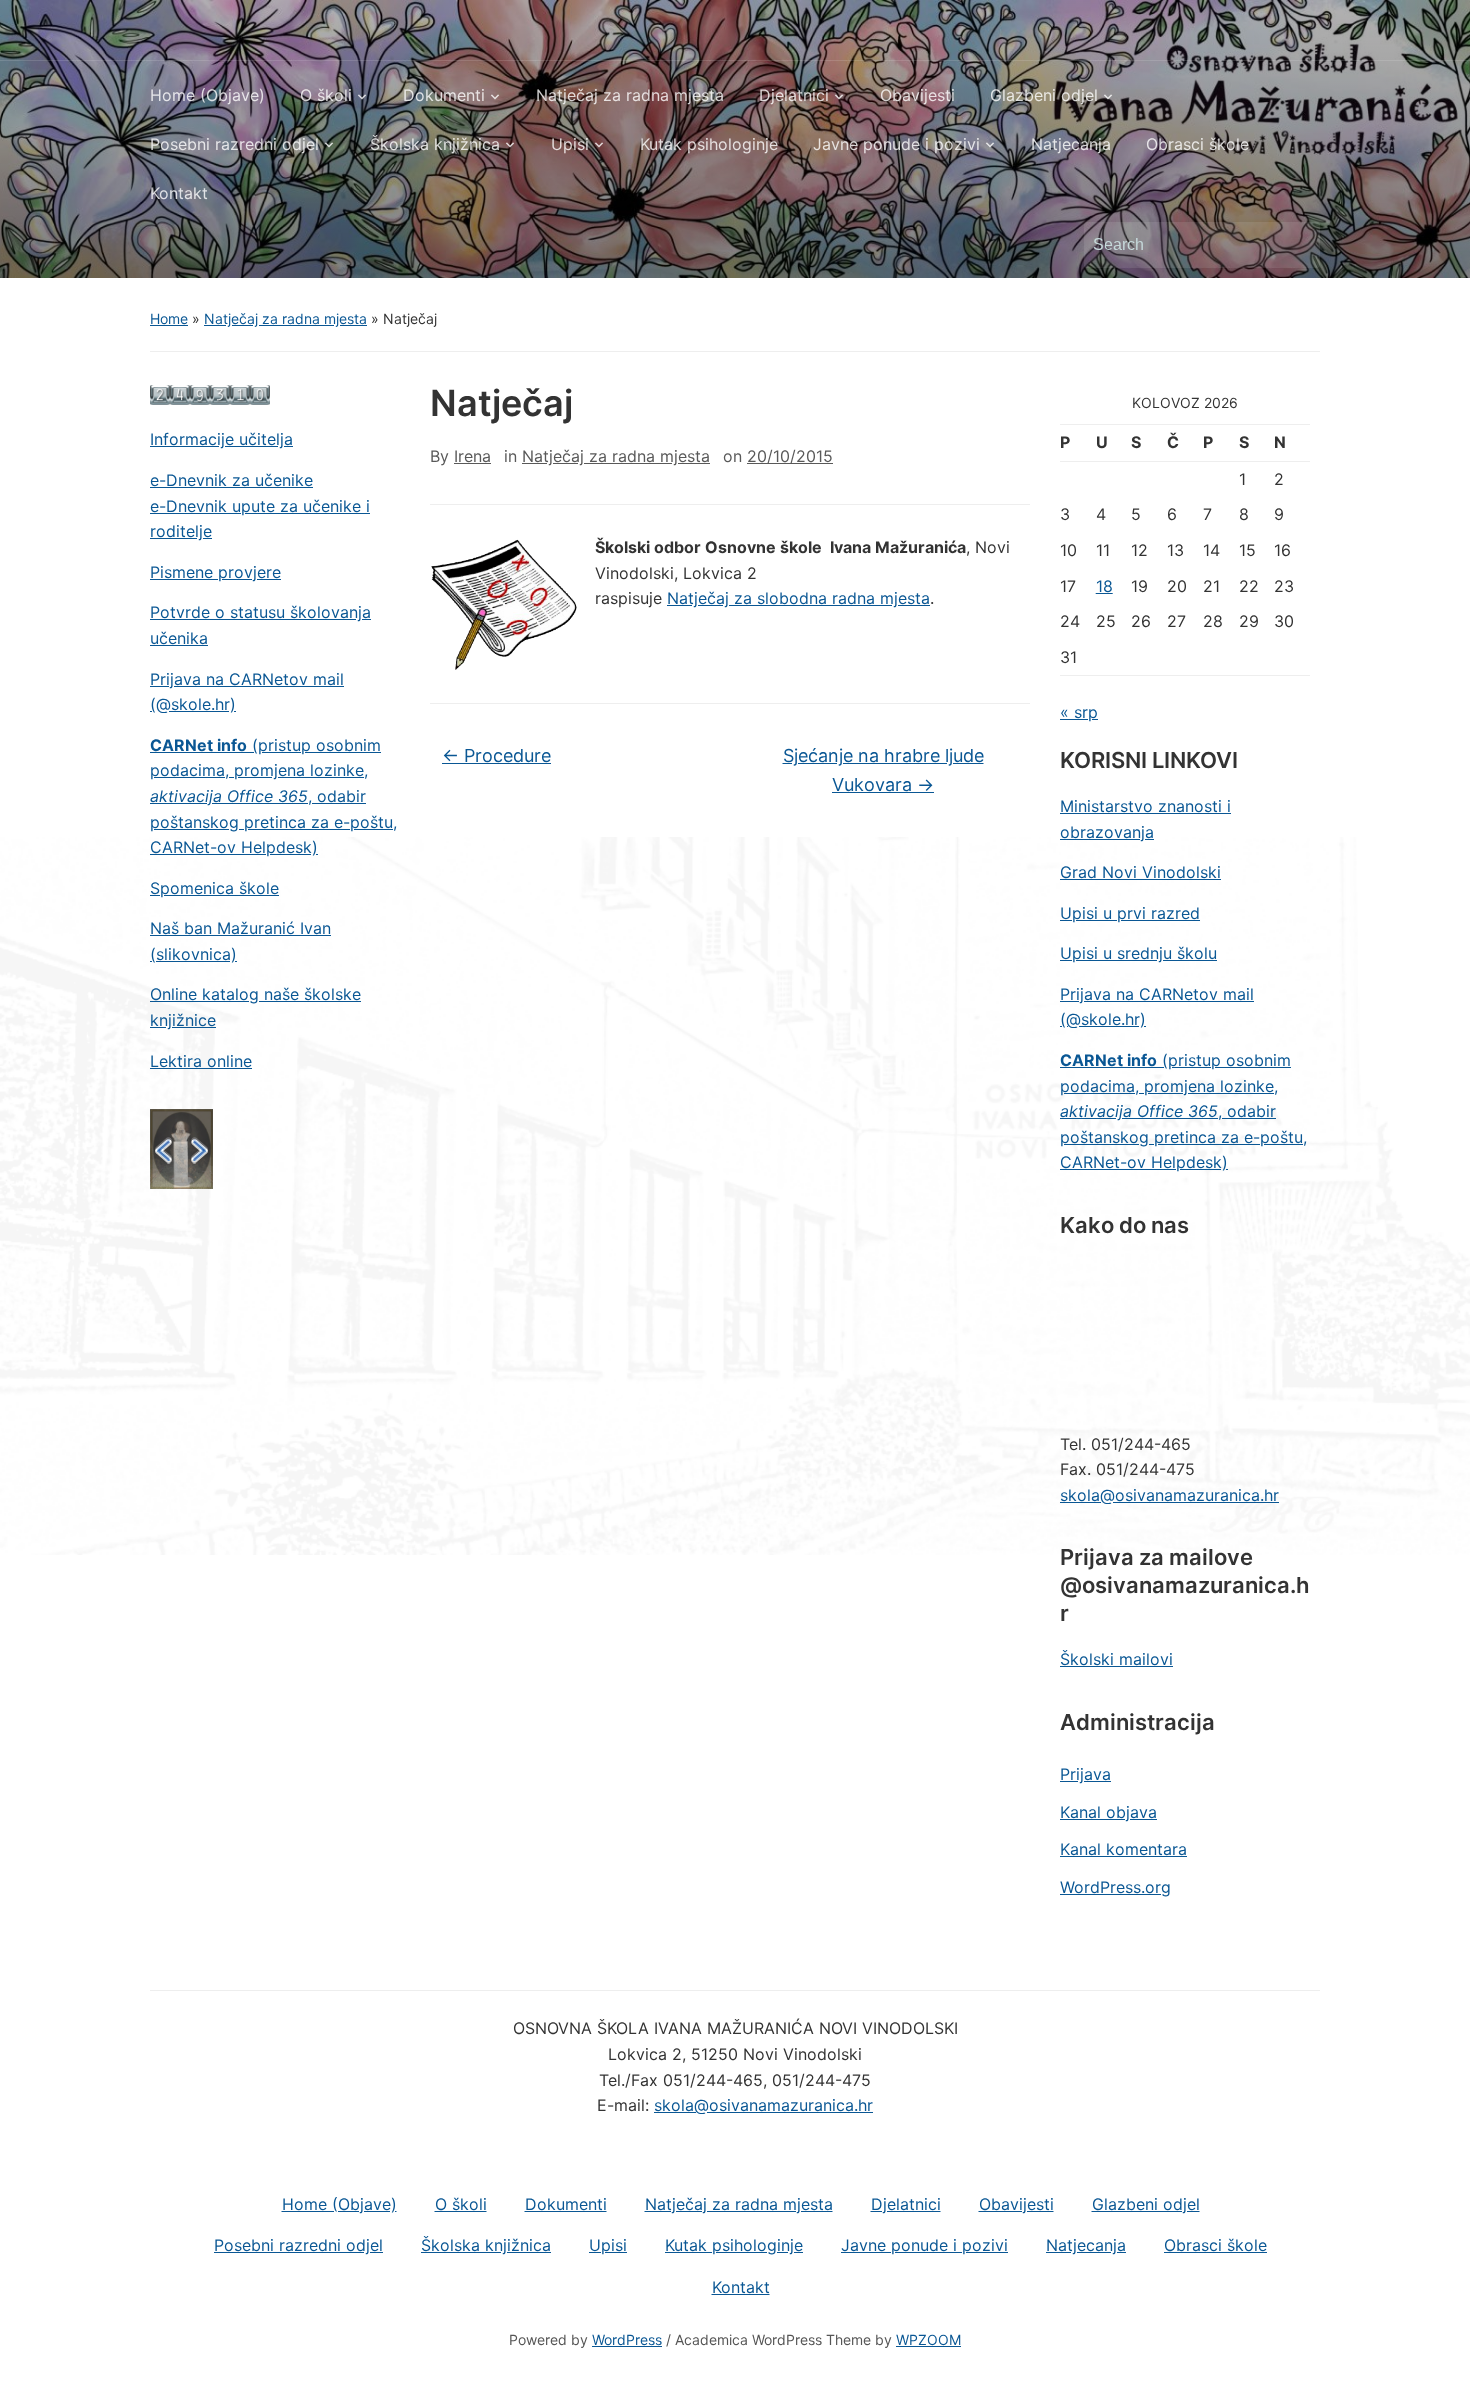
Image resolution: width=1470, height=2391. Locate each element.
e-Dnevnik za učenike (231, 480)
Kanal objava (1108, 1812)
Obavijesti (917, 95)
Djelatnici (794, 95)
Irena (472, 456)
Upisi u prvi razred (1130, 913)
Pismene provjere (215, 572)
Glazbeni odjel (1044, 95)
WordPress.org (1115, 1887)
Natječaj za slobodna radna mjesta (798, 598)
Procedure (496, 755)
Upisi (570, 144)
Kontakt (179, 193)
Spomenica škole (214, 888)
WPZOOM (928, 2339)
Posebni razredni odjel (234, 144)
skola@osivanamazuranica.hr (1169, 1495)
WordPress (627, 2339)
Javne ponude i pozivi (896, 144)
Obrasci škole (1197, 144)
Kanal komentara (1123, 1849)
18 (1104, 586)
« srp (1079, 712)
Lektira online (201, 1061)
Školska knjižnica (435, 144)
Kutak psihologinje (709, 144)
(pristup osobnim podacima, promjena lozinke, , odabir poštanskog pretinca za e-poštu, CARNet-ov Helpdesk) (273, 796)
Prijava (1085, 1774)
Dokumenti (444, 95)
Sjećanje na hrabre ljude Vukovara (883, 770)
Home (169, 318)
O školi (326, 95)
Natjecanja (1071, 144)
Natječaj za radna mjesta (630, 95)
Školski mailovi (1116, 1659)
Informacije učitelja (221, 439)
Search (1295, 245)
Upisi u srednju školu (1138, 953)
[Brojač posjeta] (210, 394)
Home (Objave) (207, 95)
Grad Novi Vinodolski (1140, 872)
